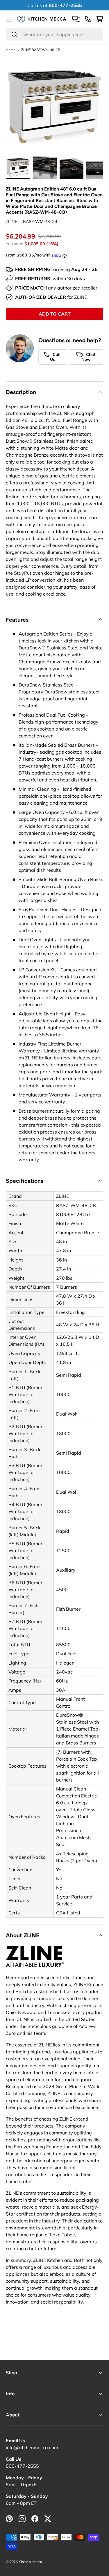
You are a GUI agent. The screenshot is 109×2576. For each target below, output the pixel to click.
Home (11, 50)
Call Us (55, 357)
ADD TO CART (55, 314)
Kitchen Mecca (30, 2562)
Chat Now (88, 357)
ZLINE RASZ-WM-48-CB (41, 50)
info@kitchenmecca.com (32, 2447)
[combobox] (54, 34)
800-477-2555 (22, 2466)
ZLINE (11, 221)
